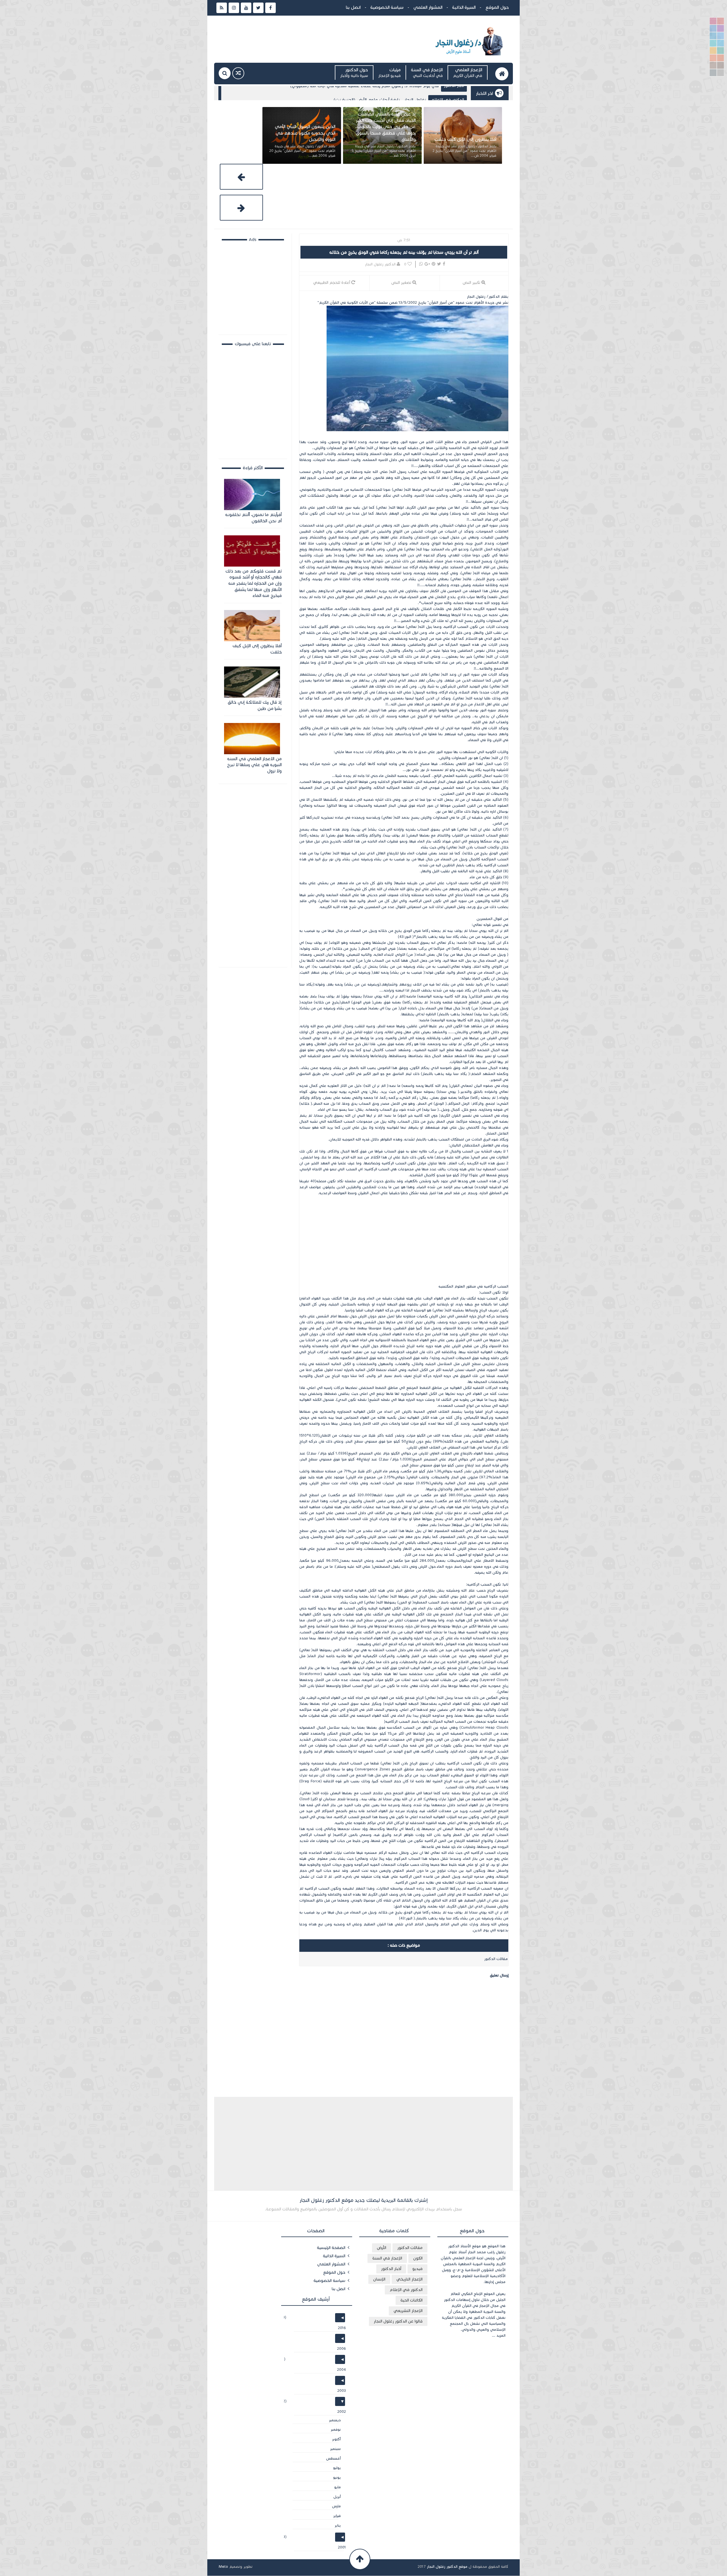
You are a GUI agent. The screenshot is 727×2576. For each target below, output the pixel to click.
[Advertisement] (404, 1242)
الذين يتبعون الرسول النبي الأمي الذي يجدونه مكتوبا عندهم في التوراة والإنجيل (385, 133)
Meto (223, 2567)
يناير (336, 2525)
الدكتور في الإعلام (406, 2290)
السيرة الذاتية (464, 7)
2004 (340, 2370)
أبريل (336, 2497)
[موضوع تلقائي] (238, 73)
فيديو (417, 2269)
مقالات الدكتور (410, 2248)
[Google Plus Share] (427, 264)
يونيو (336, 2478)
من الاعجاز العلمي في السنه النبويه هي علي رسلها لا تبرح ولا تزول (254, 765)
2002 (340, 2412)
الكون (418, 2258)
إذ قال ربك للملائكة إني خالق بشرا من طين (255, 705)
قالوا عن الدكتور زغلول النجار (398, 2321)
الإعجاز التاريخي (410, 2279)
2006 (340, 2349)
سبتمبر (334, 2449)
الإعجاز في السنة (387, 2258)
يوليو (336, 2468)
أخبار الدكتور (391, 2269)
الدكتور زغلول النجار (381, 264)
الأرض (382, 2248)
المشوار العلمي (428, 7)
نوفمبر (334, 2430)
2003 (340, 2391)
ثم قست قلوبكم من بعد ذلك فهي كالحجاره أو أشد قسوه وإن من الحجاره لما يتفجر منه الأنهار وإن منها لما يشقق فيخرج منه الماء (253, 583)
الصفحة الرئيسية (331, 2248)
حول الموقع (497, 7)
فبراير (336, 2516)
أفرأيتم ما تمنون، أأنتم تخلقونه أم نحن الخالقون (403, 92)
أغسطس (332, 2458)
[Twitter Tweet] (439, 264)
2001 (341, 2547)
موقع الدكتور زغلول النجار (447, 2567)
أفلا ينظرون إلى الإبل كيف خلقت (257, 649)
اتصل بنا (353, 7)
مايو (336, 2487)
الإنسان (458, 92)
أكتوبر (335, 2439)
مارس (335, 2506)
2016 (341, 2328)
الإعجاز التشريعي (408, 2311)
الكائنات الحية (411, 2300)
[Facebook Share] (444, 264)
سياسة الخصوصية (387, 7)
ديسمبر (334, 2420)
